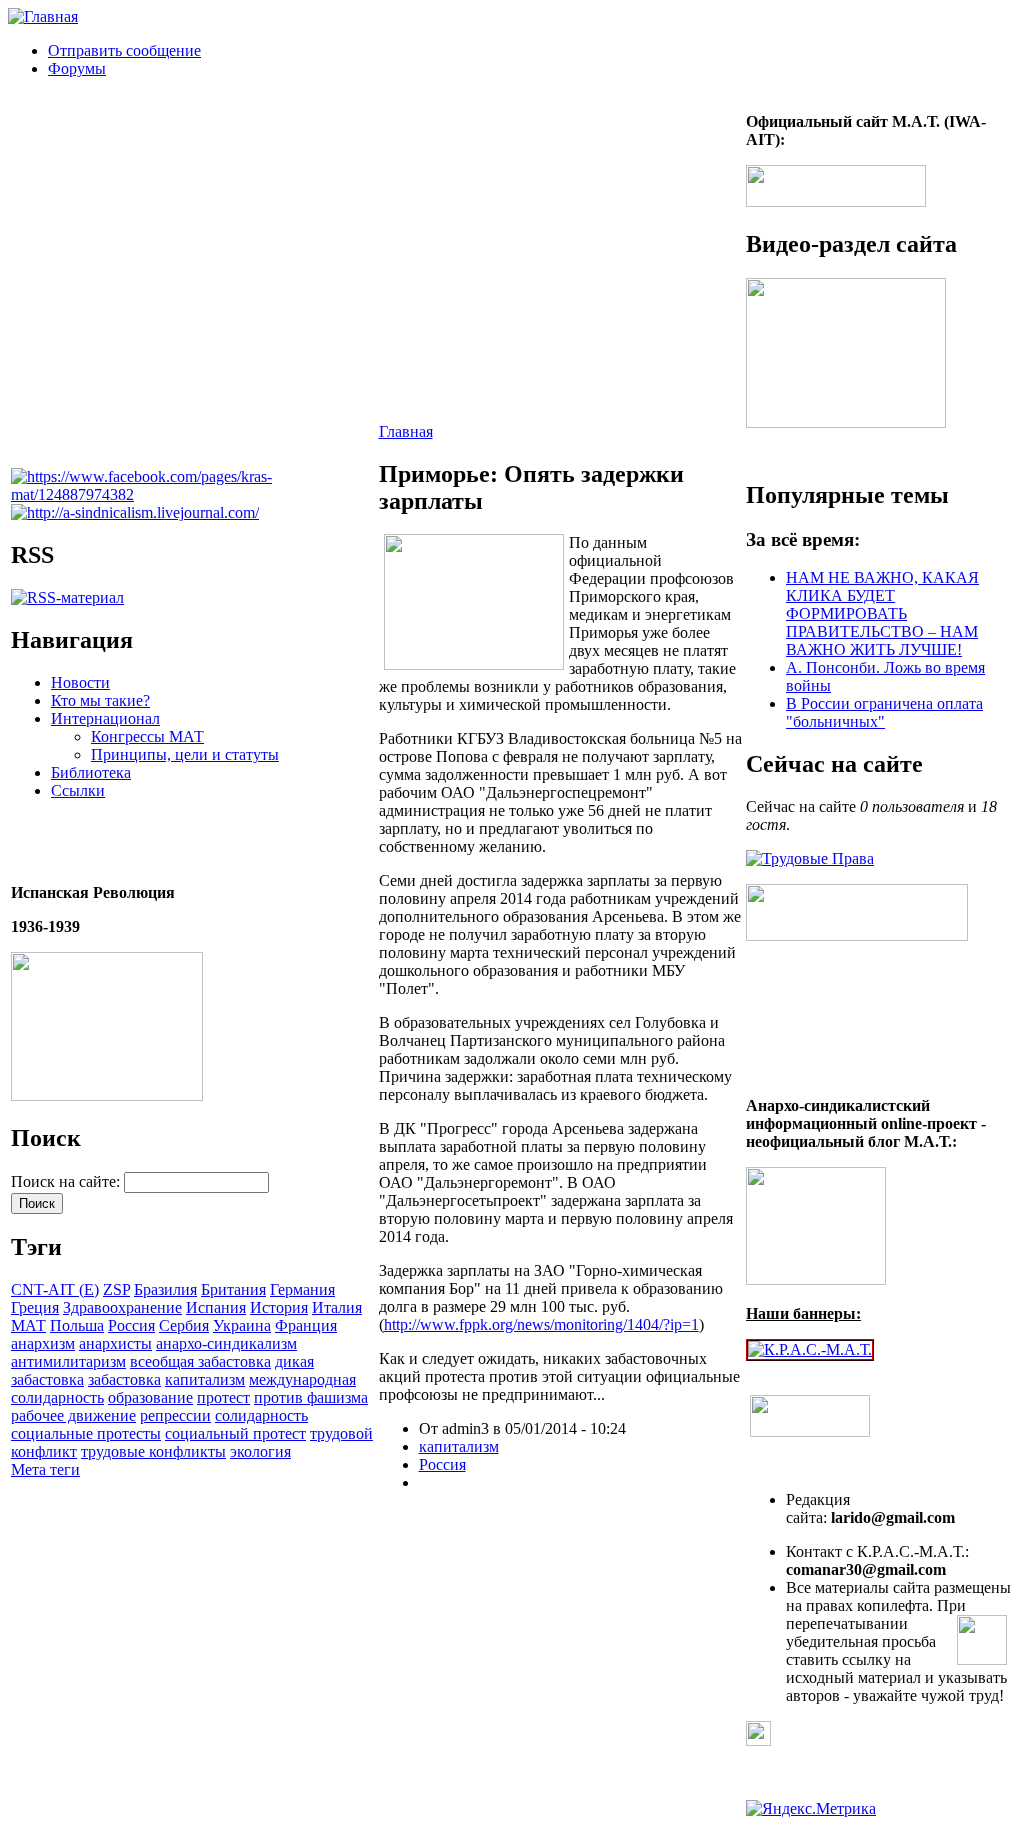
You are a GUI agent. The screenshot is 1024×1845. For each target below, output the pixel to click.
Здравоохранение (122, 1307)
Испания (216, 1307)
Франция (306, 1325)
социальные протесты (86, 1433)
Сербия (184, 1325)
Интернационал (105, 718)
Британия (233, 1289)
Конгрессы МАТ (147, 736)
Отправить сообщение (124, 50)
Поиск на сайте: (67, 1181)
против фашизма (311, 1397)
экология (260, 1451)
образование (150, 1397)
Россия (131, 1325)
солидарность (261, 1415)
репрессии (175, 1415)
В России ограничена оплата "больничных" (884, 712)
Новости (80, 682)
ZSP (116, 1289)
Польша (77, 1325)
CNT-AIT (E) (55, 1289)
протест (223, 1397)
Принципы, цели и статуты (185, 754)
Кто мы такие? (100, 700)
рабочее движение (73, 1415)
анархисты (115, 1343)
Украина (242, 1325)
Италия (337, 1307)
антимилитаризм (68, 1361)
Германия (302, 1289)
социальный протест (235, 1433)
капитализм (205, 1379)
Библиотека (91, 772)
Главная (406, 431)
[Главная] (43, 16)
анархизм (43, 1343)
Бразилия (165, 1289)
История (279, 1307)
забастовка (124, 1379)
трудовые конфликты (153, 1451)
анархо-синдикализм (226, 1343)
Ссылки (78, 790)
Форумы (77, 68)
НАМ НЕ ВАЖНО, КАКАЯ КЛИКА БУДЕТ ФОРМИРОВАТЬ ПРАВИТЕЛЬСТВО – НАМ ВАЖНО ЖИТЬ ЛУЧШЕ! (882, 613)
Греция (35, 1307)
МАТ (28, 1325)
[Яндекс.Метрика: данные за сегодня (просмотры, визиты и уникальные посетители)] (811, 1809)
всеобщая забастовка (200, 1361)
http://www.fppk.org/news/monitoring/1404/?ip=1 (541, 1324)
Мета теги (45, 1469)
